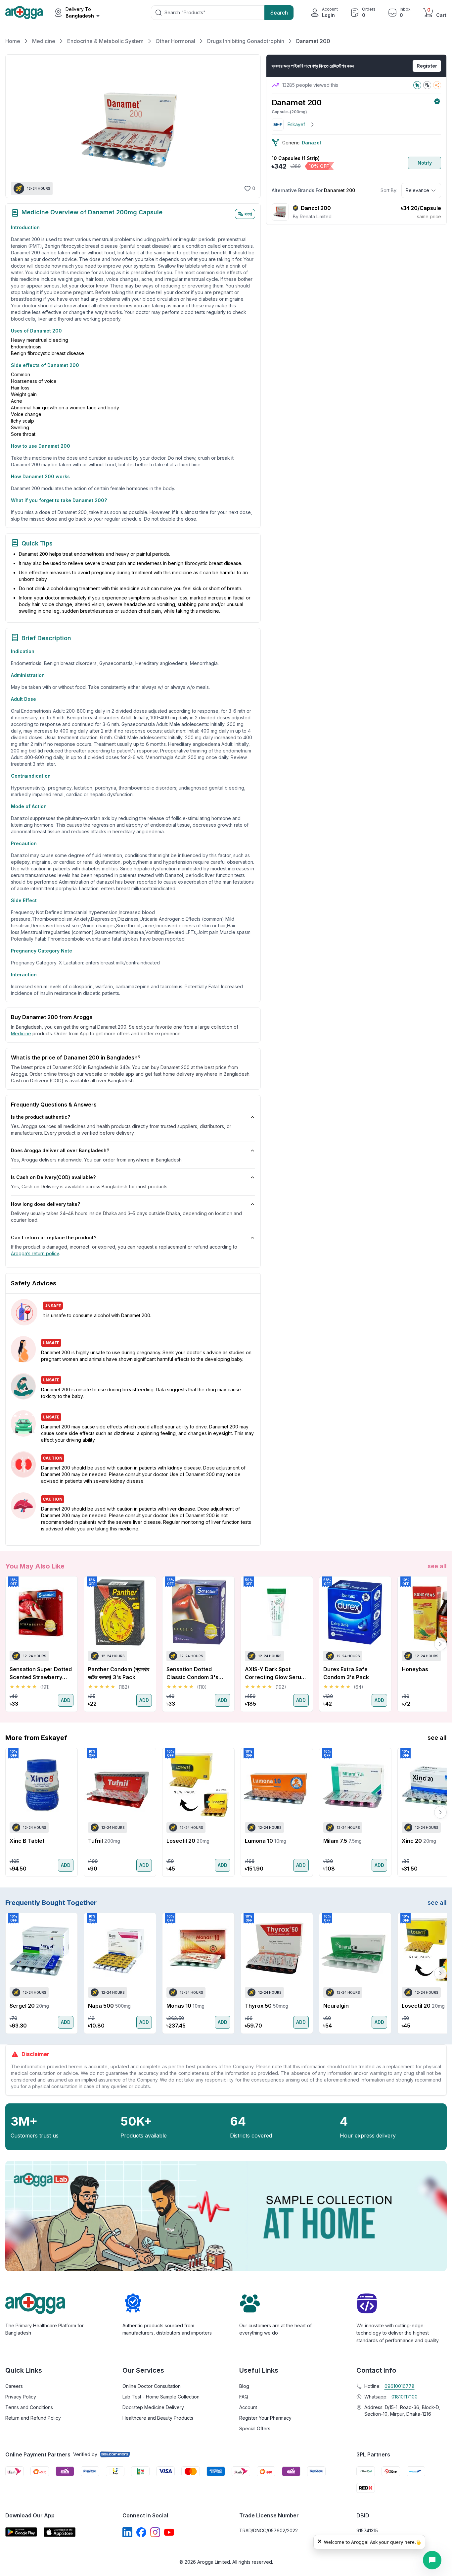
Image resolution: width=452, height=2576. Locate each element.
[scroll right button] (440, 1644)
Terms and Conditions (29, 2407)
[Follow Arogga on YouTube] (169, 2532)
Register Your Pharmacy (265, 2418)
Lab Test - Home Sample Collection (161, 2397)
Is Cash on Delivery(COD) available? (53, 1177)
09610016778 (400, 2386)
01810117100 (405, 2397)
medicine (21, 1033)
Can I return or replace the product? (54, 1237)
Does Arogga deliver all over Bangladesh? (60, 1150)
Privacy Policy (21, 2397)
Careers (14, 2386)
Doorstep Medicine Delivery (153, 2407)
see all (437, 1566)
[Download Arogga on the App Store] (60, 2532)
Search (279, 13)
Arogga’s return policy (35, 1253)
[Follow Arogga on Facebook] (141, 2532)
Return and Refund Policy (33, 2418)
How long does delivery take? (45, 1204)
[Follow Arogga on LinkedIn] (127, 2532)
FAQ (244, 2397)
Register (427, 66)
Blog (244, 2386)
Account (248, 2407)
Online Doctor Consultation (152, 2386)
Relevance (417, 190)
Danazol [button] (311, 143)
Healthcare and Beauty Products (158, 2418)
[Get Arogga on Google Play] (21, 2532)
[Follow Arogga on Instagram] (155, 2532)
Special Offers (255, 2428)
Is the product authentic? (41, 1117)
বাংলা (248, 214)
